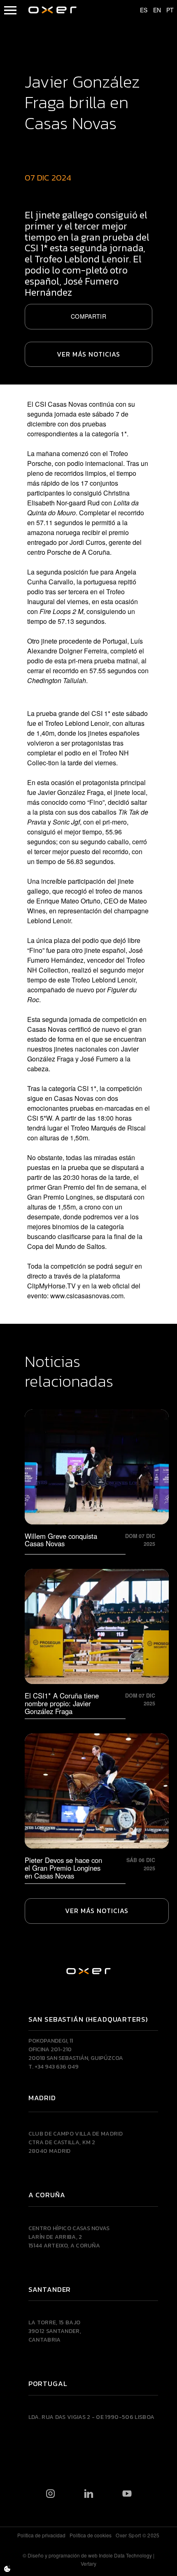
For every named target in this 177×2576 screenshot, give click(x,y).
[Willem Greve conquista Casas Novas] (97, 1480)
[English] (153, 10)
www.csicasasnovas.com (87, 1296)
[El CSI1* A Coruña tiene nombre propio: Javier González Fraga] (97, 1642)
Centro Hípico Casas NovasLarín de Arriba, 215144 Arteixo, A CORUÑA (69, 2237)
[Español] (140, 10)
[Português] (166, 10)
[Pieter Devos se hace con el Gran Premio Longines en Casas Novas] (97, 1807)
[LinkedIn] (89, 2494)
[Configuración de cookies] (7, 2569)
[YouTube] (127, 2494)
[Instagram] (50, 2494)
